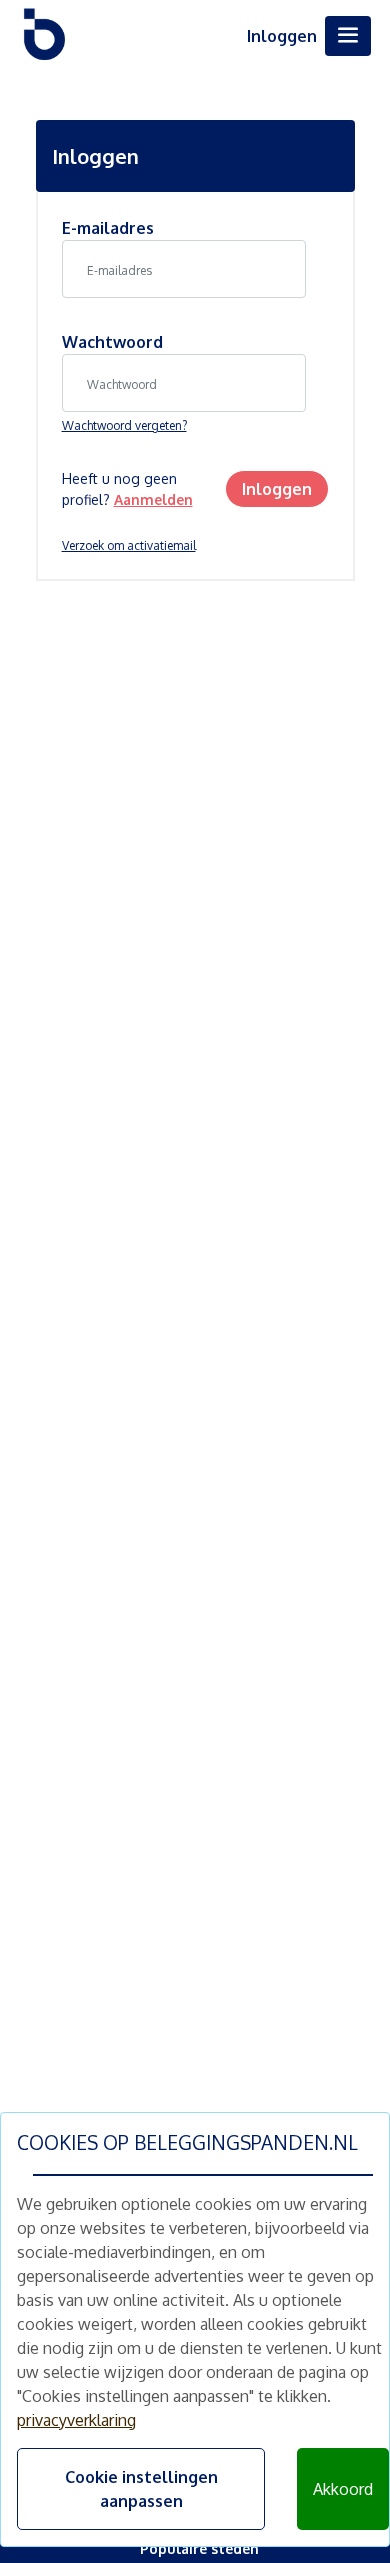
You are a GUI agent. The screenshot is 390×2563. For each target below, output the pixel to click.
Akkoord (343, 2489)
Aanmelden (153, 499)
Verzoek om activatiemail (129, 545)
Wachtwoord (112, 342)
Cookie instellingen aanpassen (141, 2489)
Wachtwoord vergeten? (124, 425)
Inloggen (282, 36)
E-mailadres (108, 228)
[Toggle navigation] (348, 36)
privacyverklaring (76, 2420)
